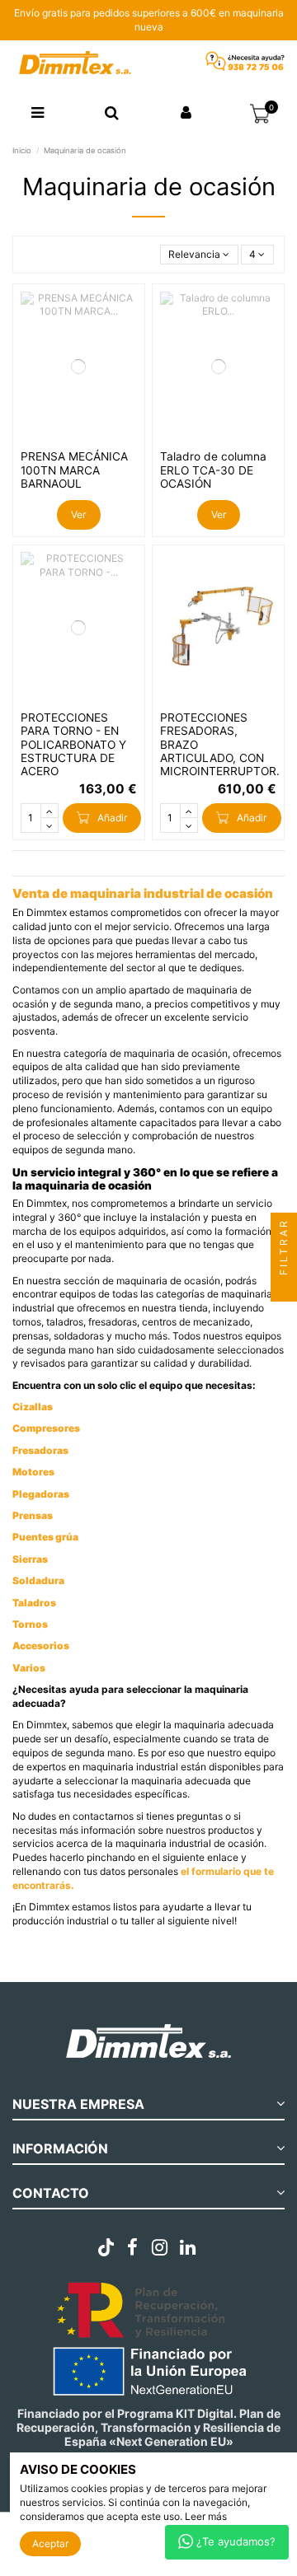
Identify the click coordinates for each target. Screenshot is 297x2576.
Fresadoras (40, 1450)
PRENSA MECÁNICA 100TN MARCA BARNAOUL (74, 470)
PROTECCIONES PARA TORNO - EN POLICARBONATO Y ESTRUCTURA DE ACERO (73, 745)
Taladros (34, 1603)
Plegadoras (41, 1494)
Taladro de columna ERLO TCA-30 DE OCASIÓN (213, 470)
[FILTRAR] (284, 1288)
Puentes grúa (45, 1537)
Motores (33, 1472)
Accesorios (41, 1646)
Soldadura (38, 1580)
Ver (78, 514)
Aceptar (50, 2543)
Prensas (33, 1515)
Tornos (30, 1624)
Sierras (30, 1559)
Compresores (46, 1428)
